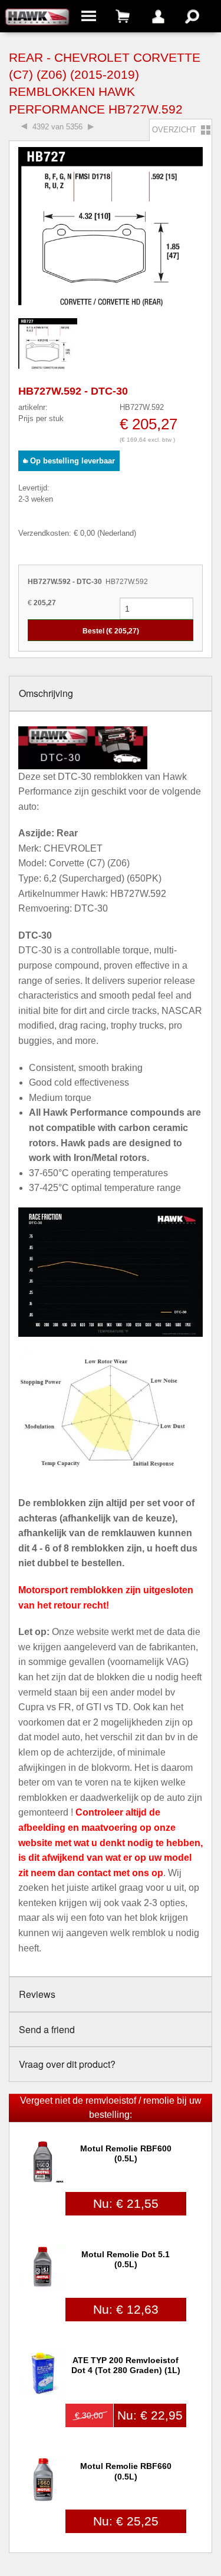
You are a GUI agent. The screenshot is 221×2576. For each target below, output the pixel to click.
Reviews (37, 1994)
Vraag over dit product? (67, 2064)
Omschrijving (46, 693)
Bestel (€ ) (111, 631)
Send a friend (47, 2029)
